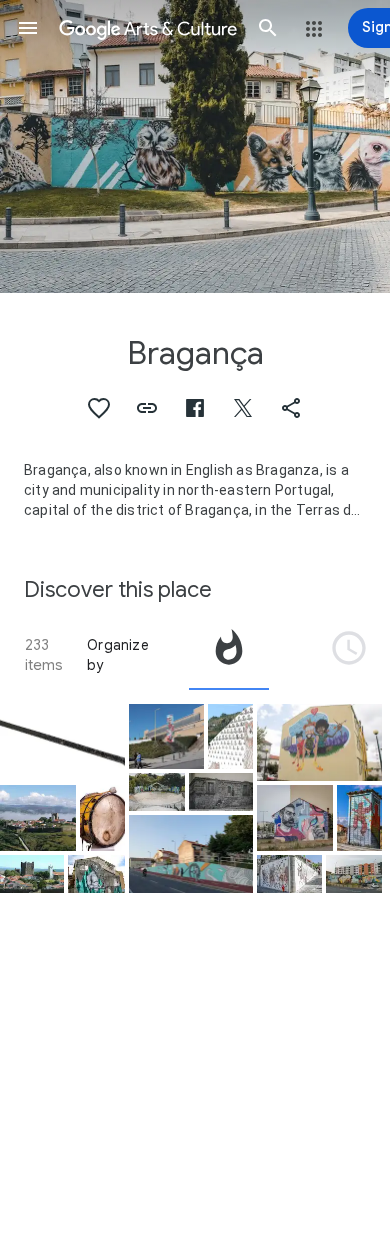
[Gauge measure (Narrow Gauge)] (62, 743)
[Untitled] (96, 874)
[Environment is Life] (354, 874)
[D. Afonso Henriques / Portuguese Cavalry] (289, 874)
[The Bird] (295, 818)
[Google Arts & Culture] (148, 28)
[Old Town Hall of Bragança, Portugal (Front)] (221, 792)
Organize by (118, 655)
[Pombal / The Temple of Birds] (230, 737)
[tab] (229, 655)
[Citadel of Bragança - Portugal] (32, 874)
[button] (28, 28)
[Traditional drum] (102, 818)
